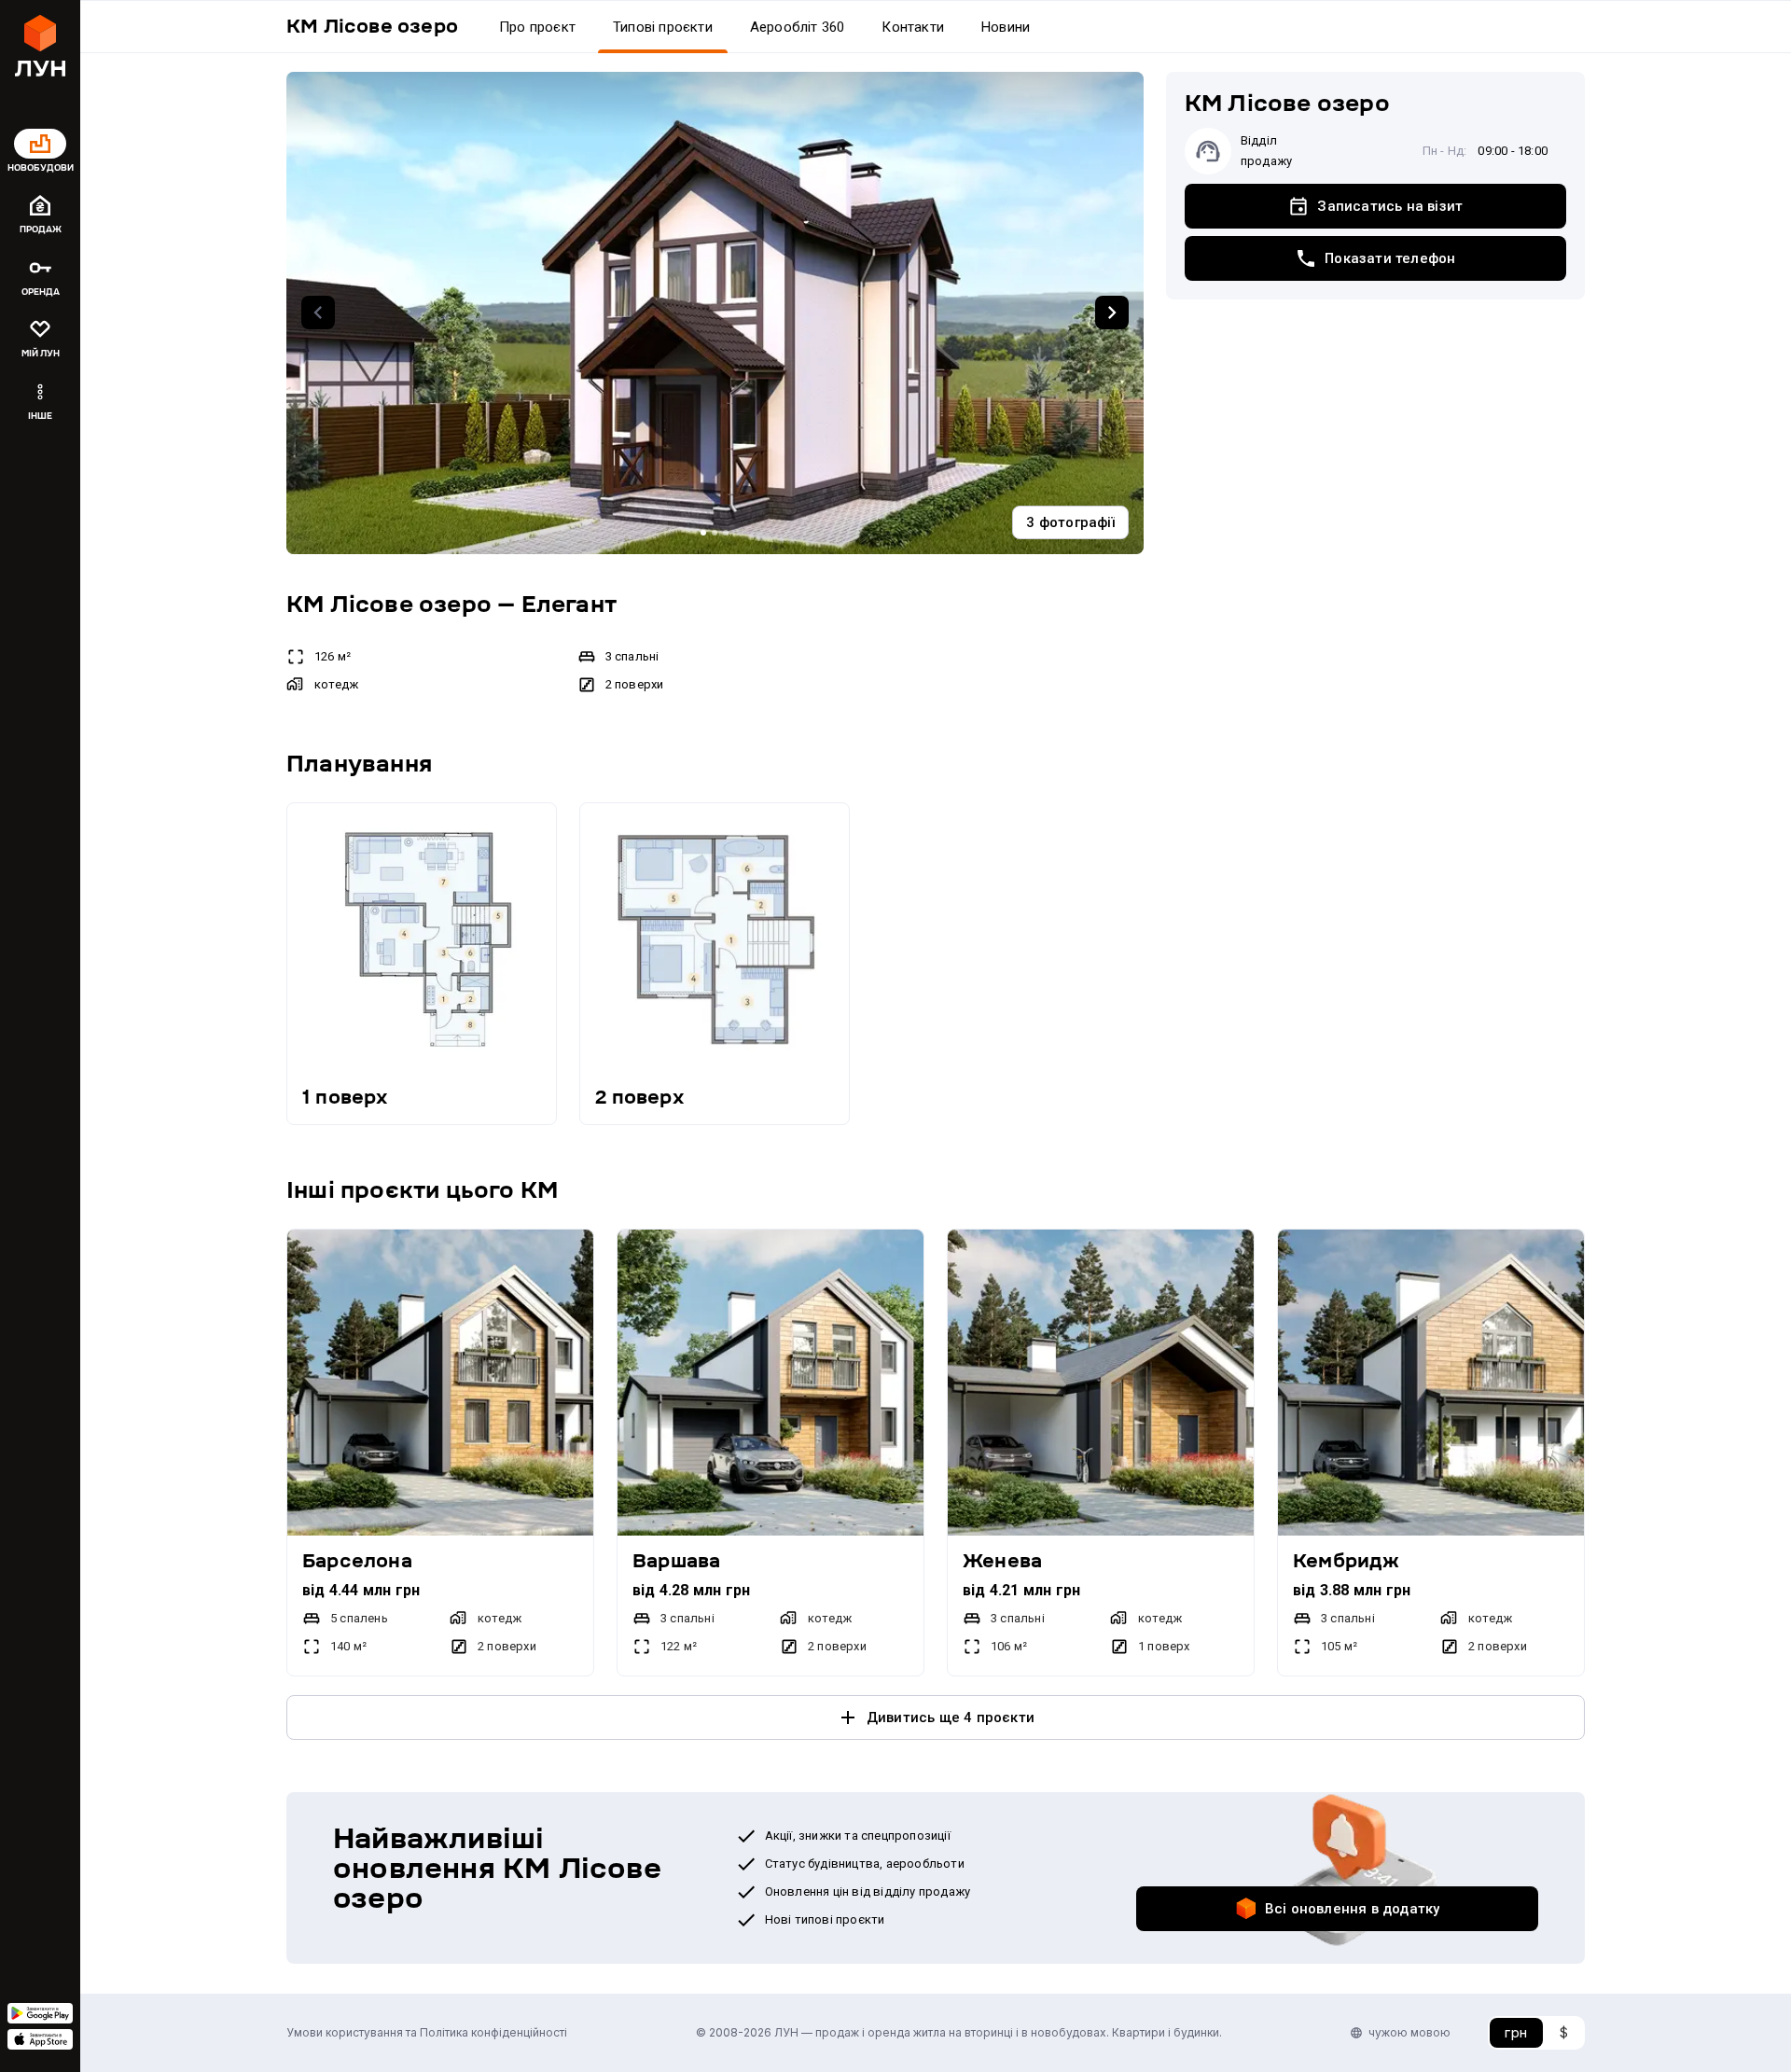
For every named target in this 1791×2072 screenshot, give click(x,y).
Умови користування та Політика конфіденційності (427, 2032)
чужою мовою (1409, 2032)
